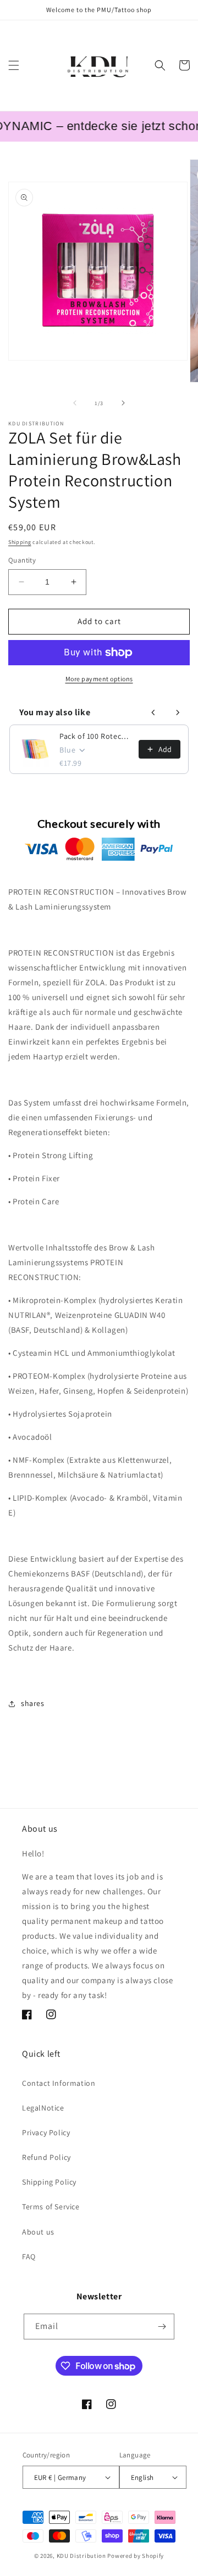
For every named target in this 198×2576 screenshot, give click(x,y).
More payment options (99, 679)
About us (38, 2232)
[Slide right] (123, 403)
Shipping (20, 542)
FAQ (29, 2257)
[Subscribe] (162, 2327)
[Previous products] (153, 712)
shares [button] (33, 1703)
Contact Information (59, 2083)
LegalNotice (43, 2108)
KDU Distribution (81, 2556)
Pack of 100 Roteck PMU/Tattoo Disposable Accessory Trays (96, 736)
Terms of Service (51, 2207)
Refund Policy (46, 2157)
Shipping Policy (49, 2182)
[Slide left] (75, 403)
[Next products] (178, 712)
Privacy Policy (46, 2132)
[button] (14, 65)
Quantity (22, 560)
